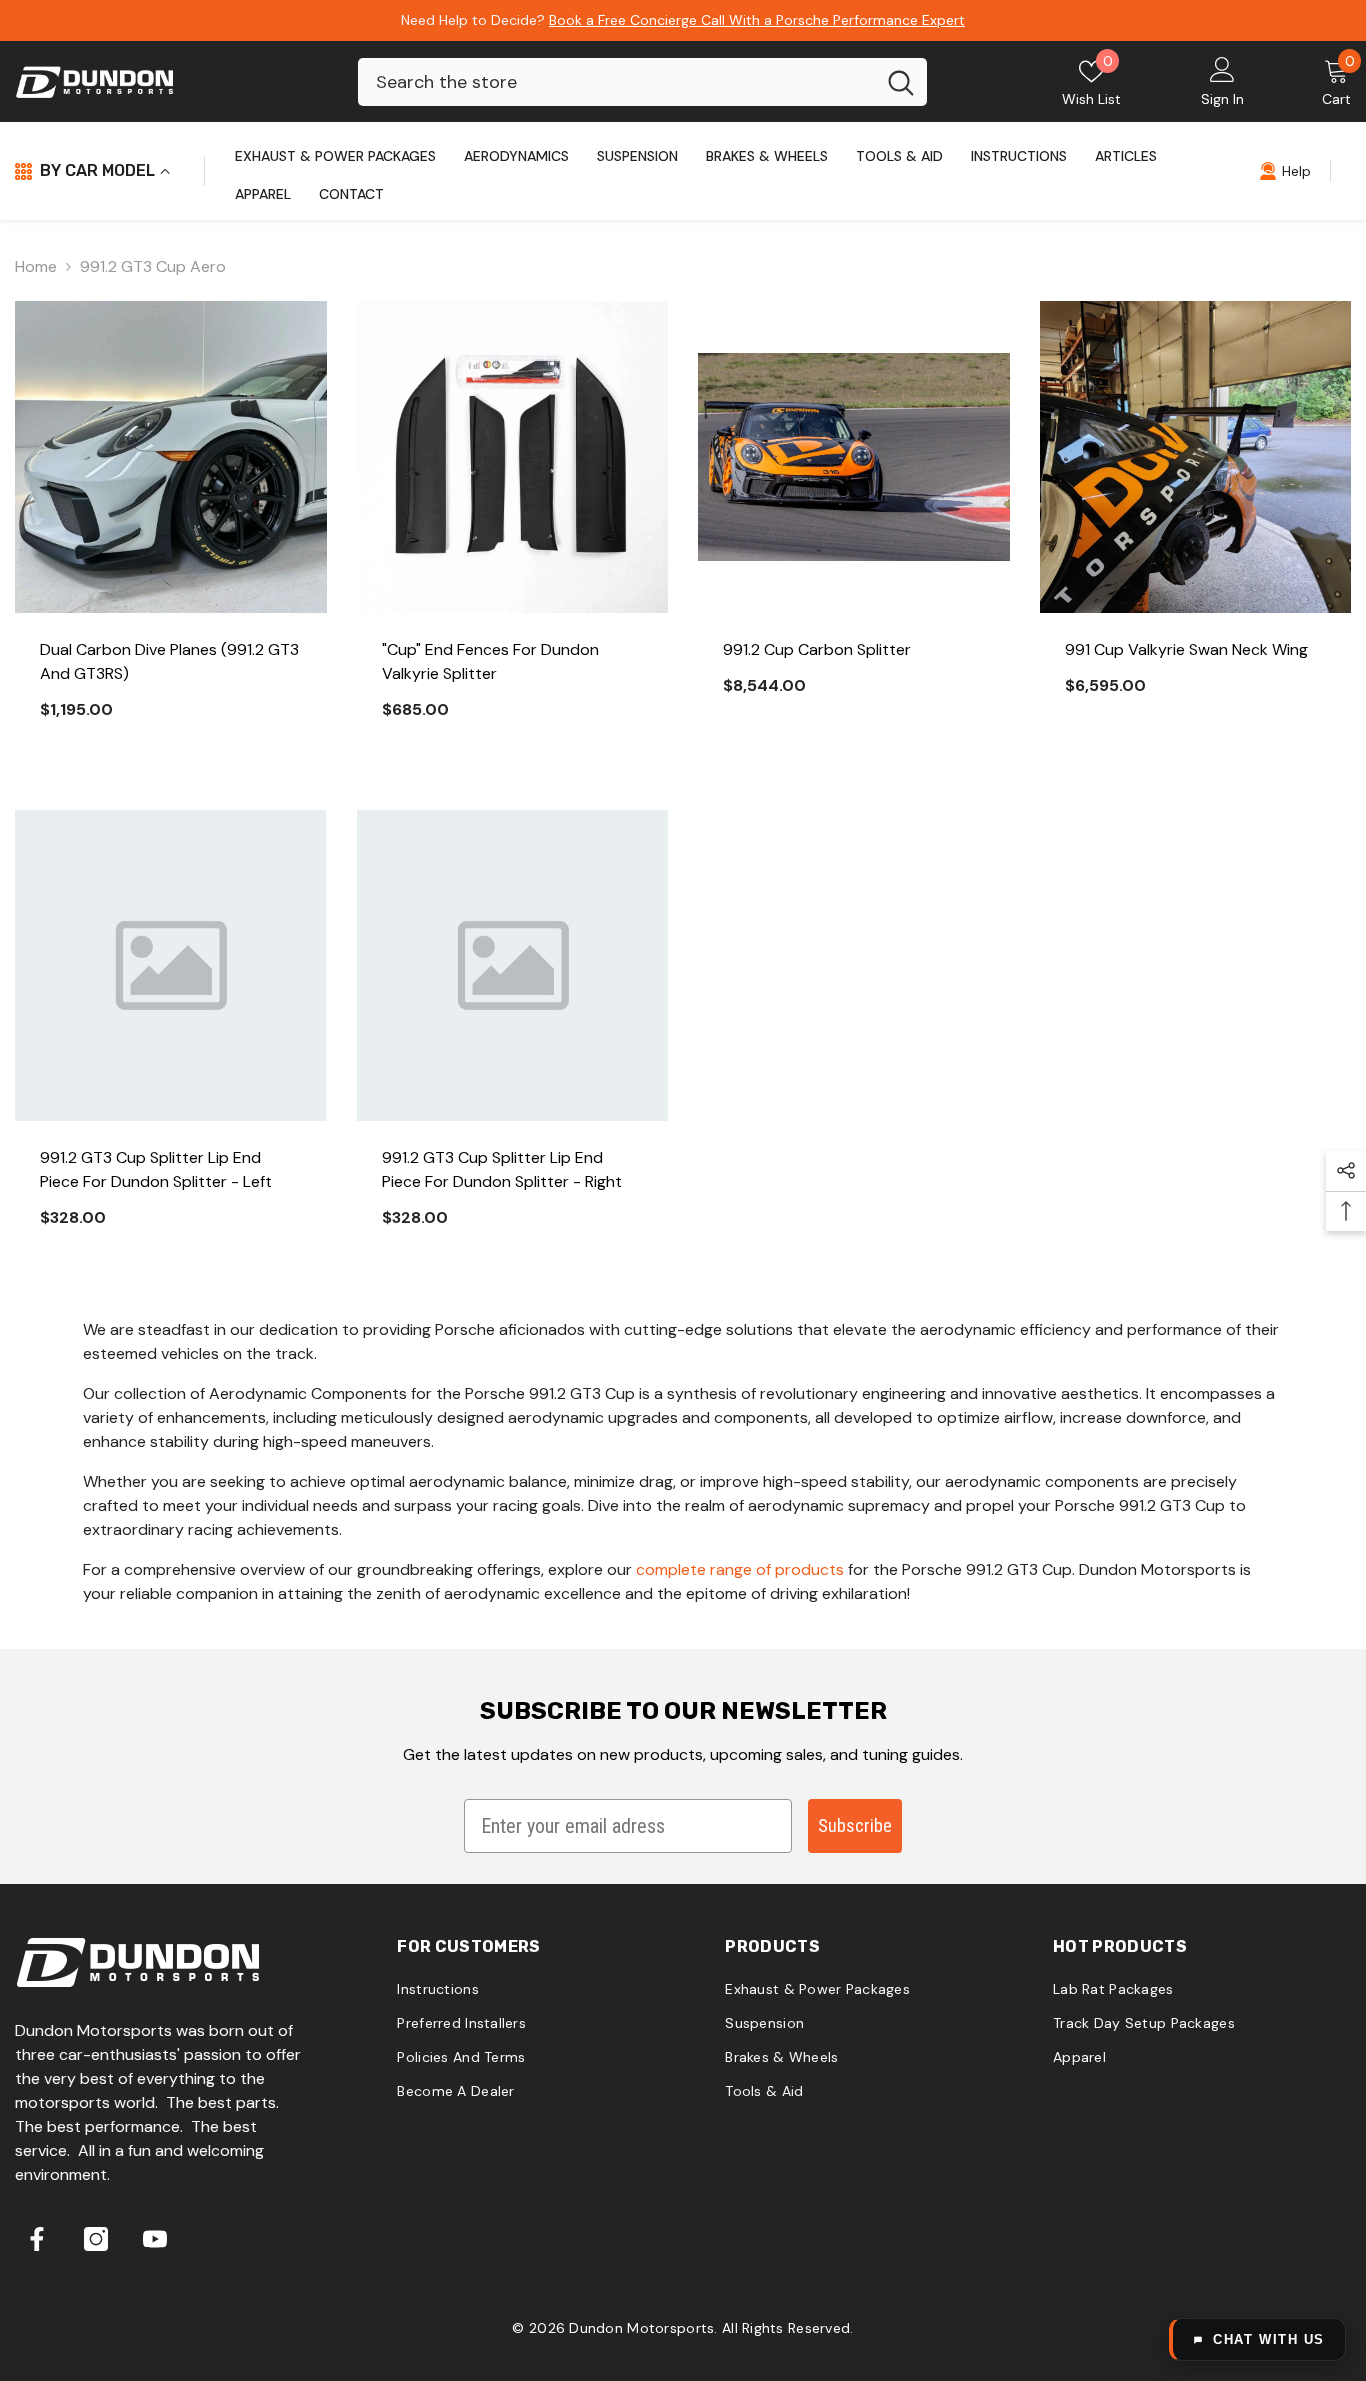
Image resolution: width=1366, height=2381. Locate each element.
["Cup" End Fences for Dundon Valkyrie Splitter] (513, 457)
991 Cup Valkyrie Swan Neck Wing (1186, 649)
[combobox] (616, 82)
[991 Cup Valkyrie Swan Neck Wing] (1196, 457)
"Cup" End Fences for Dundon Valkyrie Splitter (490, 661)
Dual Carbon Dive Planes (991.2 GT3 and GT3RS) (169, 661)
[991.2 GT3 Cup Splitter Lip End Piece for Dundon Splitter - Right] (513, 966)
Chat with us (1269, 2339)
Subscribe (855, 1825)
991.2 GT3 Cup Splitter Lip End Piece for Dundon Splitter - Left (156, 1169)
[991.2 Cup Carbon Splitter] (854, 457)
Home (36, 266)
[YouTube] (155, 2239)
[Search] (642, 82)
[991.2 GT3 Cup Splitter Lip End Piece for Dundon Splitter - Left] (171, 966)
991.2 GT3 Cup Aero (153, 266)
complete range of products (740, 1569)
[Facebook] (37, 2239)
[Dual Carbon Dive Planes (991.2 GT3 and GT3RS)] (171, 457)
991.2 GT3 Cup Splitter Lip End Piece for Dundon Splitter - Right (502, 1169)
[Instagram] (96, 2239)
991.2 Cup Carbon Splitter (817, 649)
